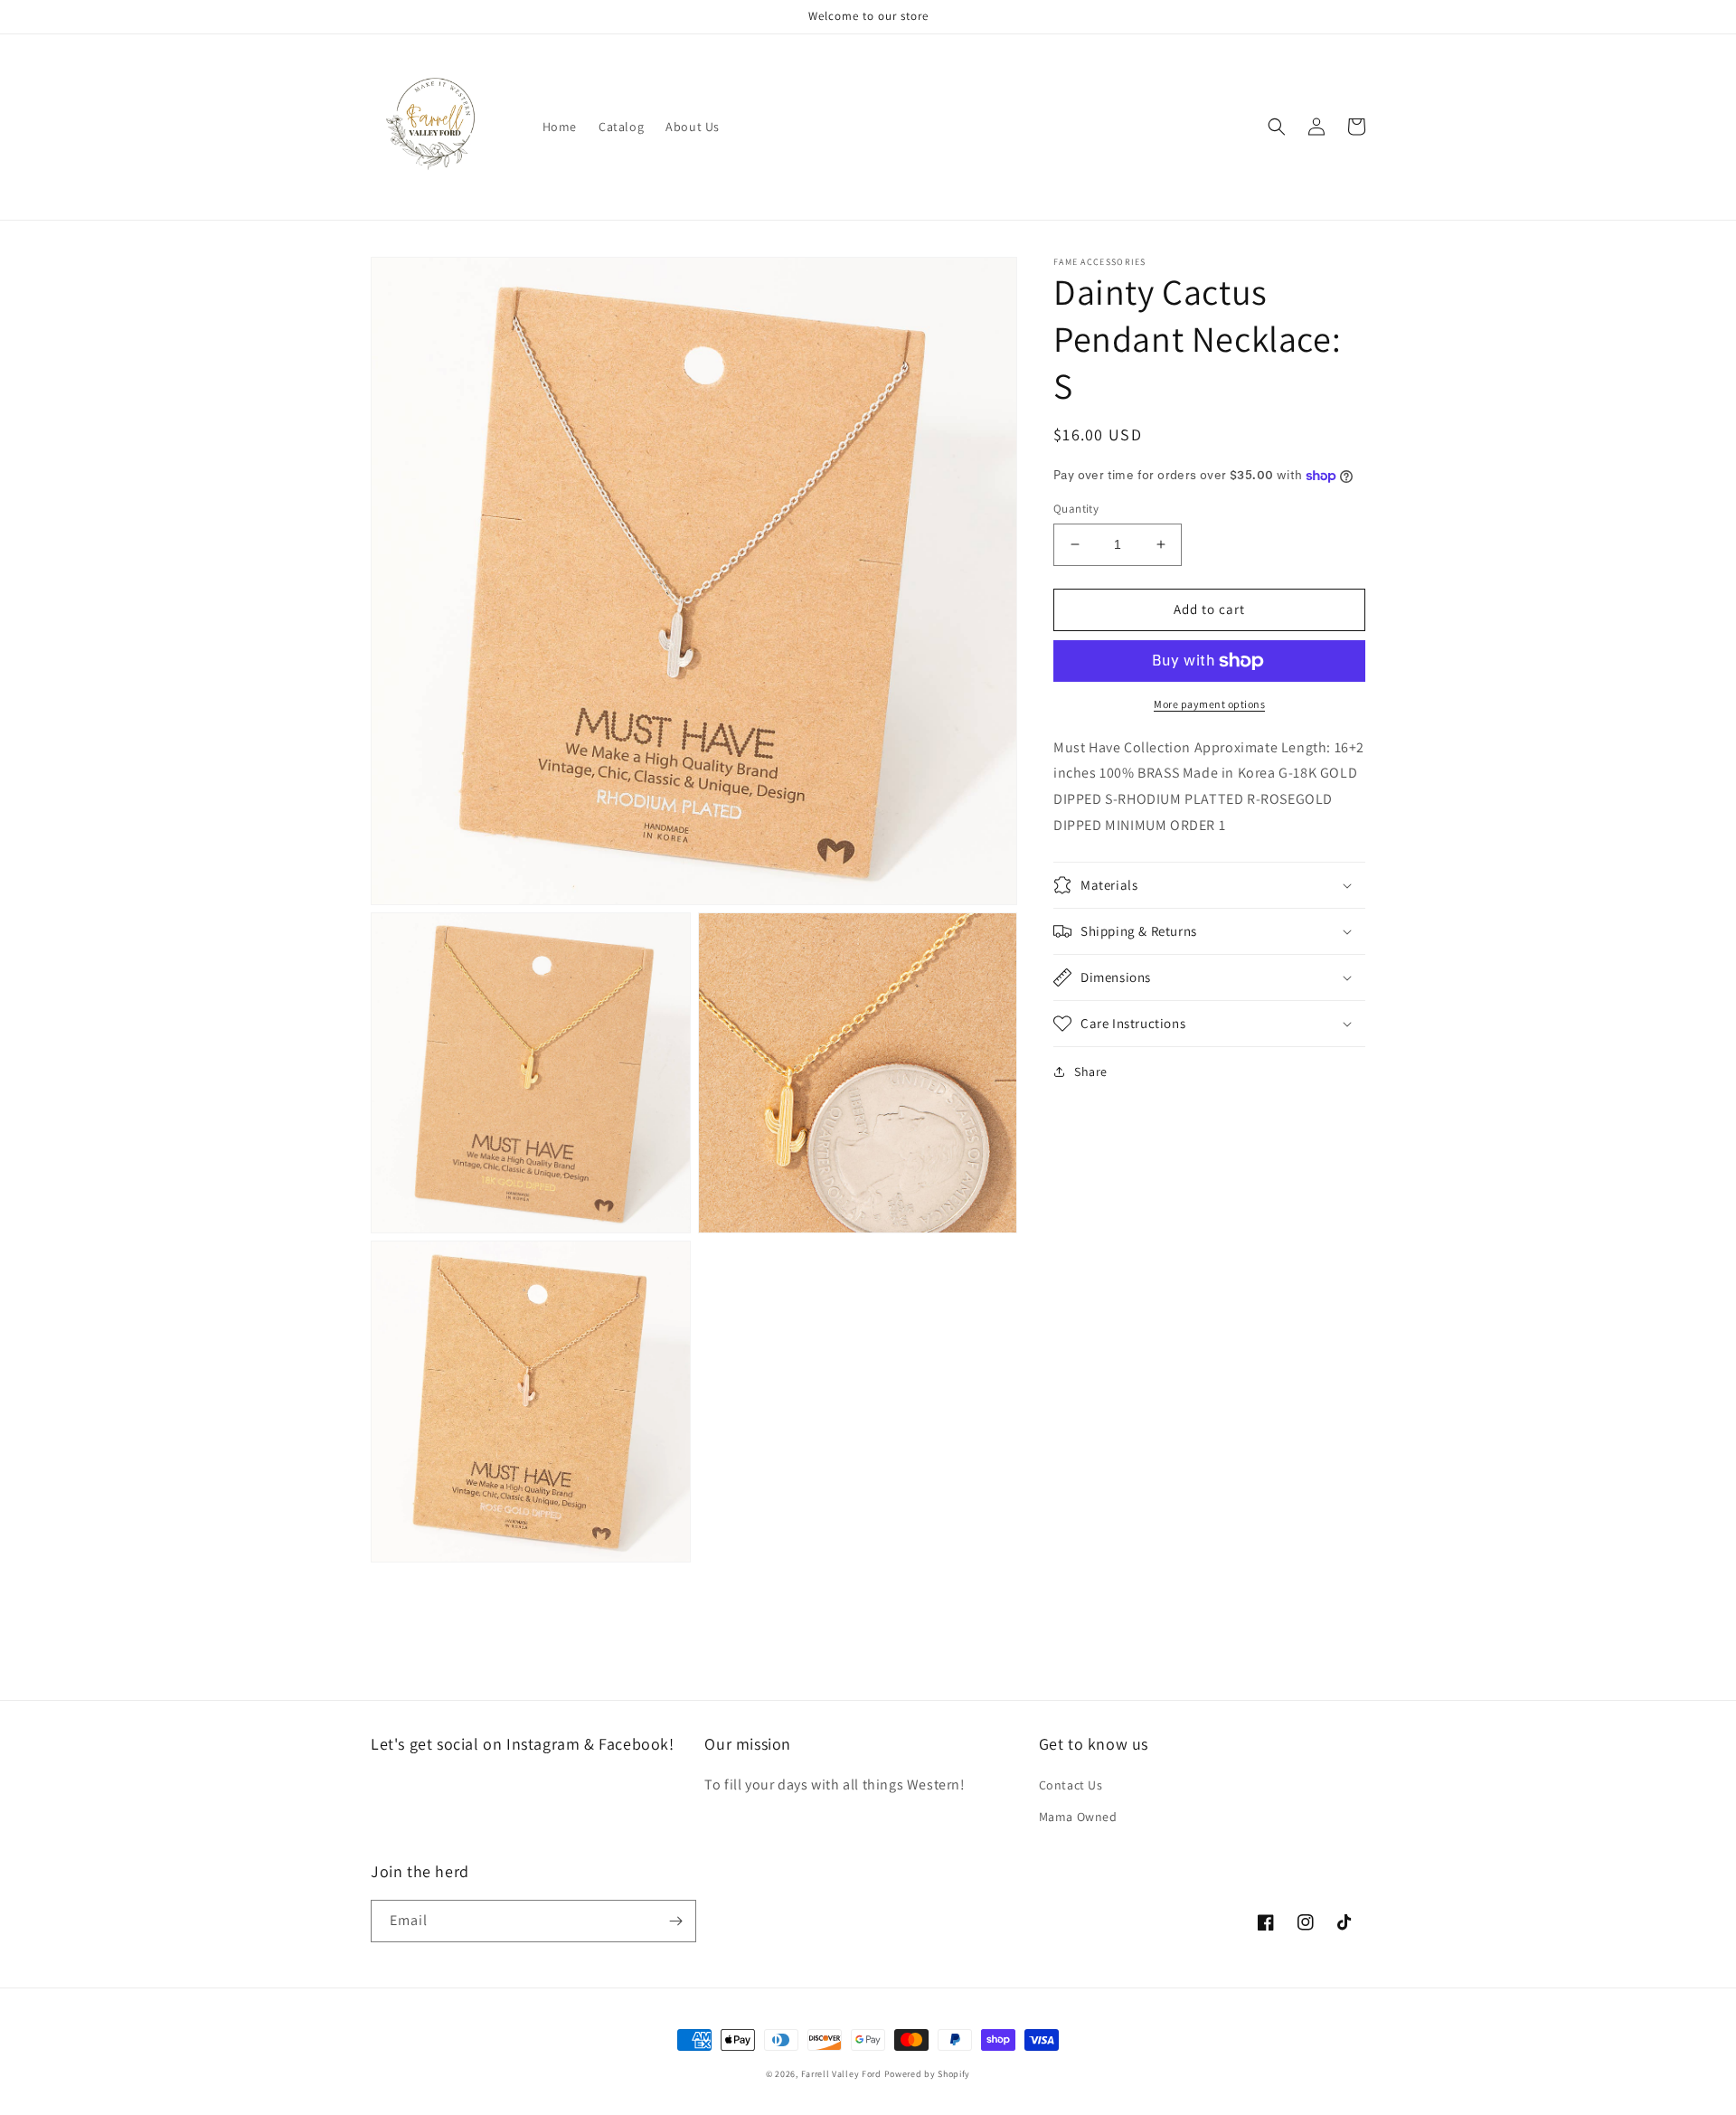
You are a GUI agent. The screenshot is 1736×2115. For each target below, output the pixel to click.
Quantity (1076, 509)
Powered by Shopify (928, 2074)
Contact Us (1071, 1785)
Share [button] (1091, 1072)
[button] (1277, 127)
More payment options (1209, 704)
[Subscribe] (675, 1921)
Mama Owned (1078, 1817)
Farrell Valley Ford (843, 2074)
